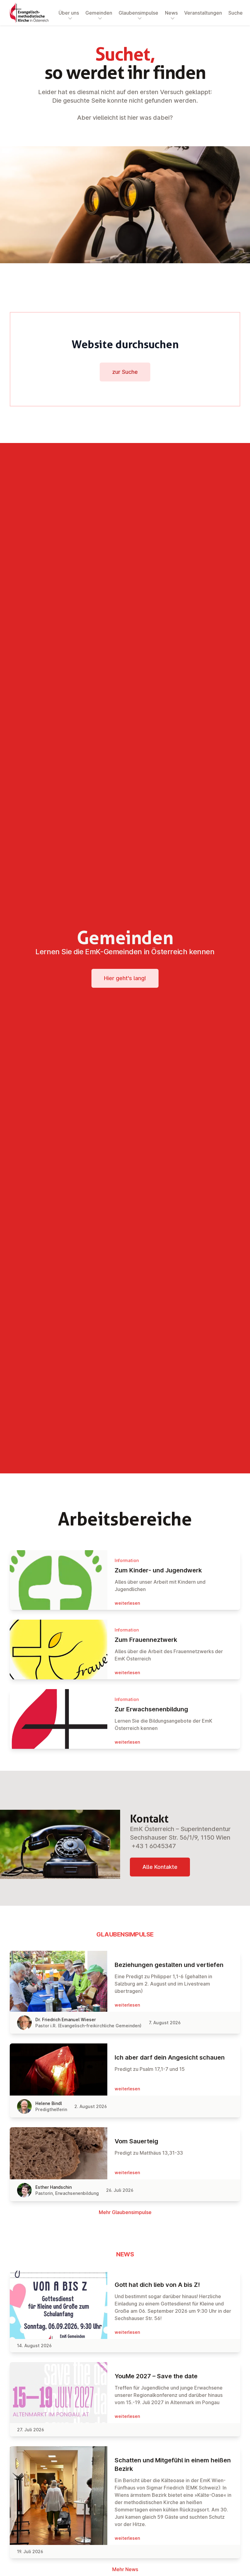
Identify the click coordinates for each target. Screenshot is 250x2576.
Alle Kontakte (160, 1867)
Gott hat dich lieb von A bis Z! (157, 2285)
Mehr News (125, 2569)
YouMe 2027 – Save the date (156, 2376)
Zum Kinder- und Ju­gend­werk (158, 1570)
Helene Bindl (49, 2103)
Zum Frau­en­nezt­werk (146, 1640)
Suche (236, 13)
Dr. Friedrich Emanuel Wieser (66, 2020)
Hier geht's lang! (125, 978)
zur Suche (125, 372)
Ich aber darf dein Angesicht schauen (170, 2057)
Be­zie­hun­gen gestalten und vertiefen (169, 1965)
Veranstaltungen (203, 13)
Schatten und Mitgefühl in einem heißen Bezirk (173, 2464)
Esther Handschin (54, 2187)
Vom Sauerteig (136, 2141)
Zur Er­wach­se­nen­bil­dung (151, 1709)
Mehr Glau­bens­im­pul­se (125, 2212)
